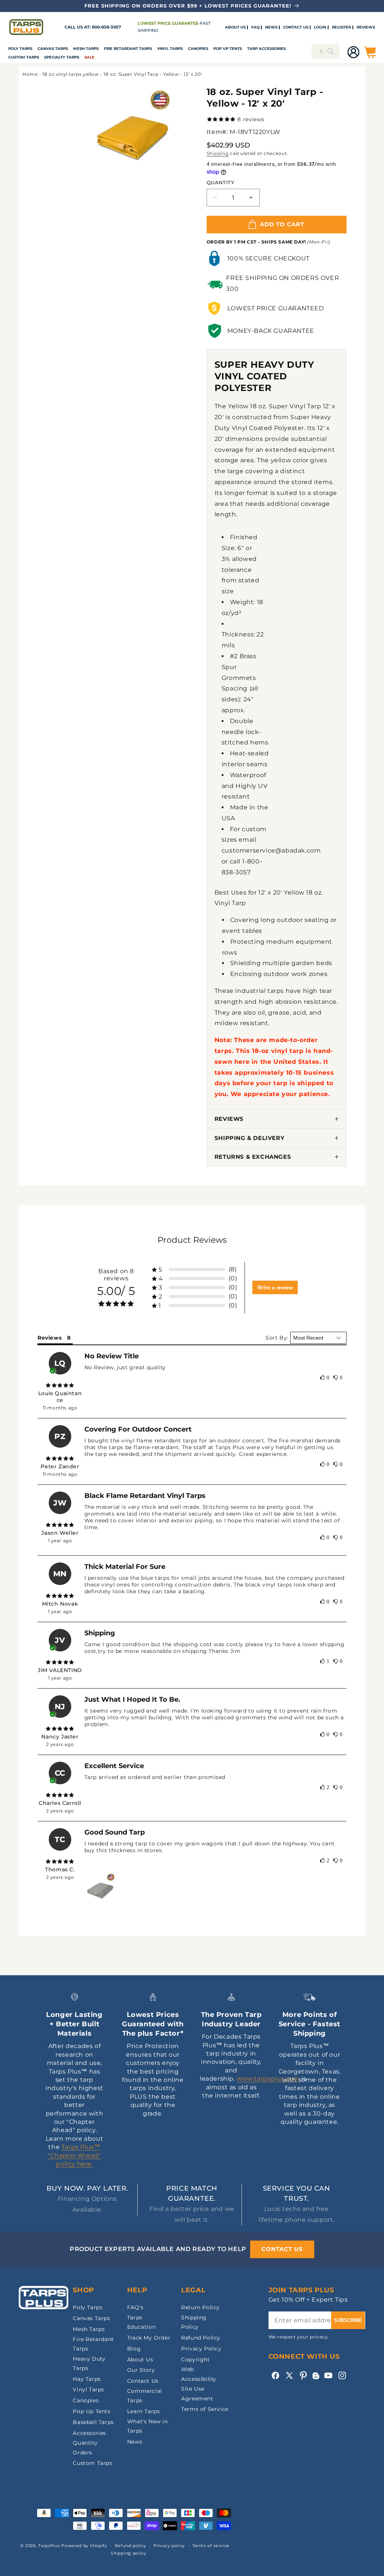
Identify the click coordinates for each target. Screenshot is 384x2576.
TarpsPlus (49, 2546)
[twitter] (289, 2375)
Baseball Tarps (93, 2422)
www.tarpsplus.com (268, 2079)
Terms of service (211, 2546)
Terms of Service (205, 2409)
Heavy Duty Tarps (89, 2363)
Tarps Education (141, 2322)
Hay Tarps (87, 2379)
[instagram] (342, 2375)
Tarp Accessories (266, 49)
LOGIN (320, 27)
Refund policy (130, 2546)
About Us (140, 2359)
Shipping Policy (194, 2322)
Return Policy (200, 2307)
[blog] (316, 2379)
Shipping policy (128, 2553)
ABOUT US (235, 27)
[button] (20, 49)
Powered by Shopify (84, 2546)
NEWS (271, 27)
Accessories (89, 2433)
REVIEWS (366, 27)
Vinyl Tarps (170, 49)
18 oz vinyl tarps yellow (70, 74)
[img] (60, 1385)
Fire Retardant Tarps (128, 49)
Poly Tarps (20, 49)
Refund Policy (201, 2338)
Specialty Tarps (62, 57)
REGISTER (341, 27)
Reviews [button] (49, 1338)
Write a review (275, 1287)
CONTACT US (296, 27)
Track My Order (149, 2338)
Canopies (198, 49)
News (135, 2442)
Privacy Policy (201, 2349)
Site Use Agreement (197, 2393)
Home (30, 74)
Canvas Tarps (53, 49)
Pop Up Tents (228, 49)
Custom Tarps (92, 2463)
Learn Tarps (144, 2411)
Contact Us (143, 2381)
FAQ (255, 27)
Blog (134, 2349)
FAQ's (135, 2307)
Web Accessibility (199, 2374)
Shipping (218, 153)
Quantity (220, 182)
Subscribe (348, 2320)
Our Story (141, 2370)
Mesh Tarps (86, 49)
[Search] (331, 51)
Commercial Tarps (145, 2396)
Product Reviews (192, 1240)
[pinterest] (303, 2375)
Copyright (195, 2359)
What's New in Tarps (148, 2426)
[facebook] (275, 2375)
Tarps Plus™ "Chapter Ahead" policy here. (75, 2155)
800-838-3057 (106, 27)
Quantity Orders (85, 2447)
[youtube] (328, 2375)
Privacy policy (169, 2546)
